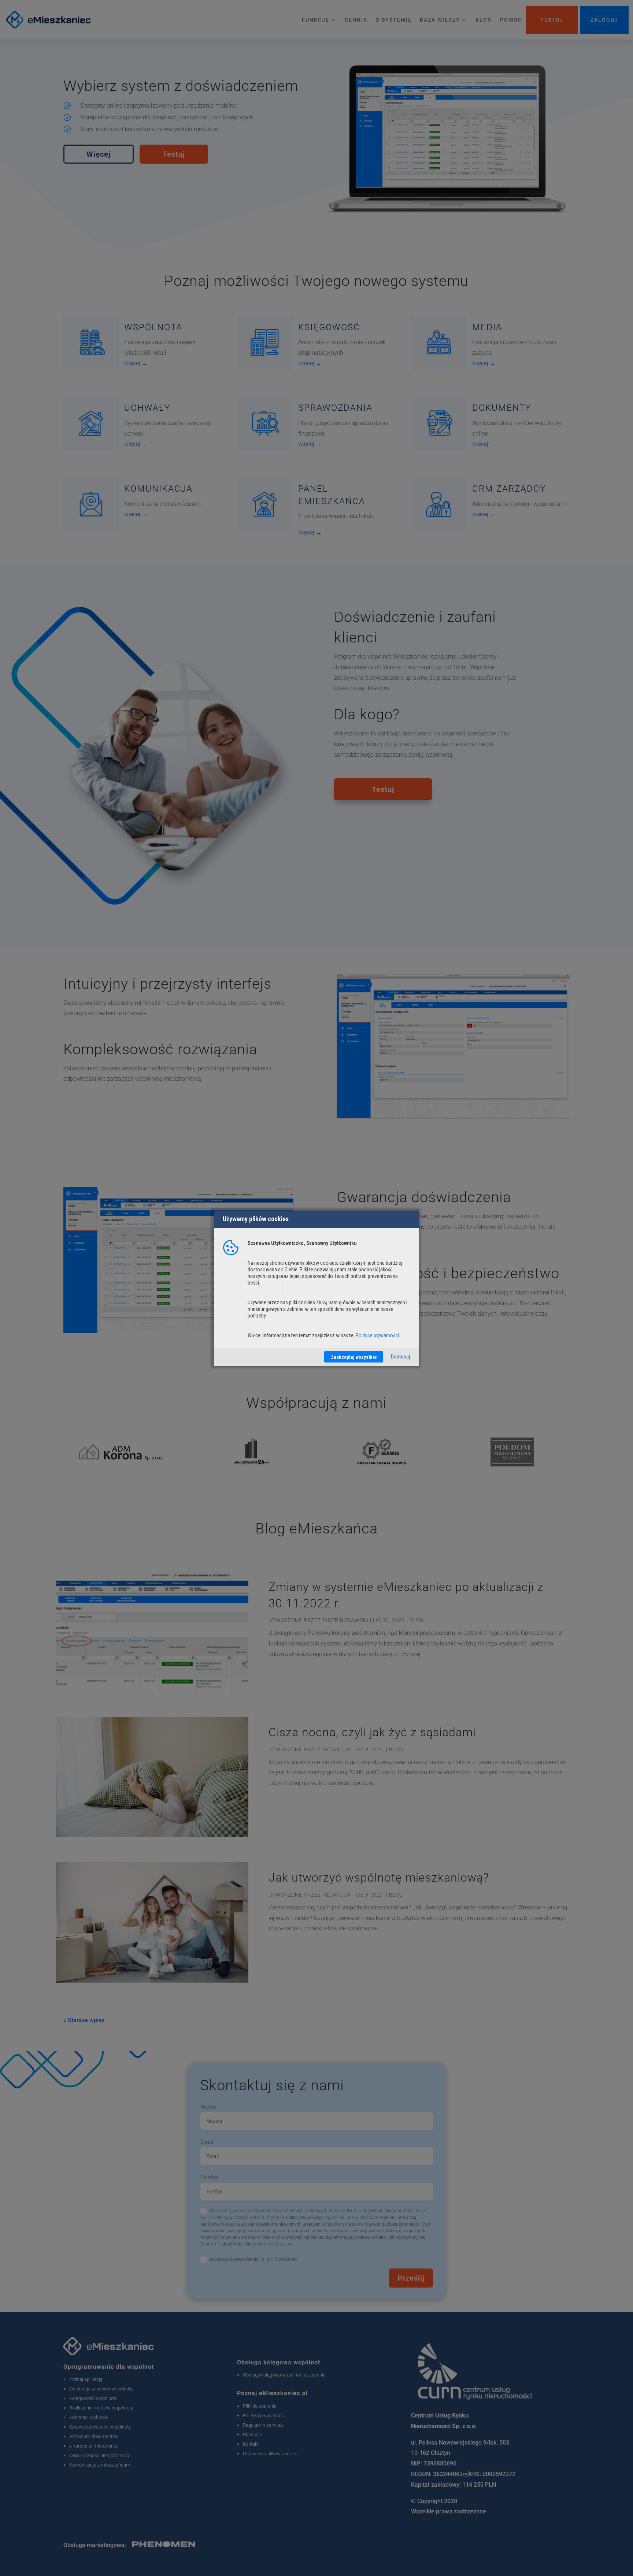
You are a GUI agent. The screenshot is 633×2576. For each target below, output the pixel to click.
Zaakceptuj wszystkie (354, 1357)
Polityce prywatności (377, 1335)
